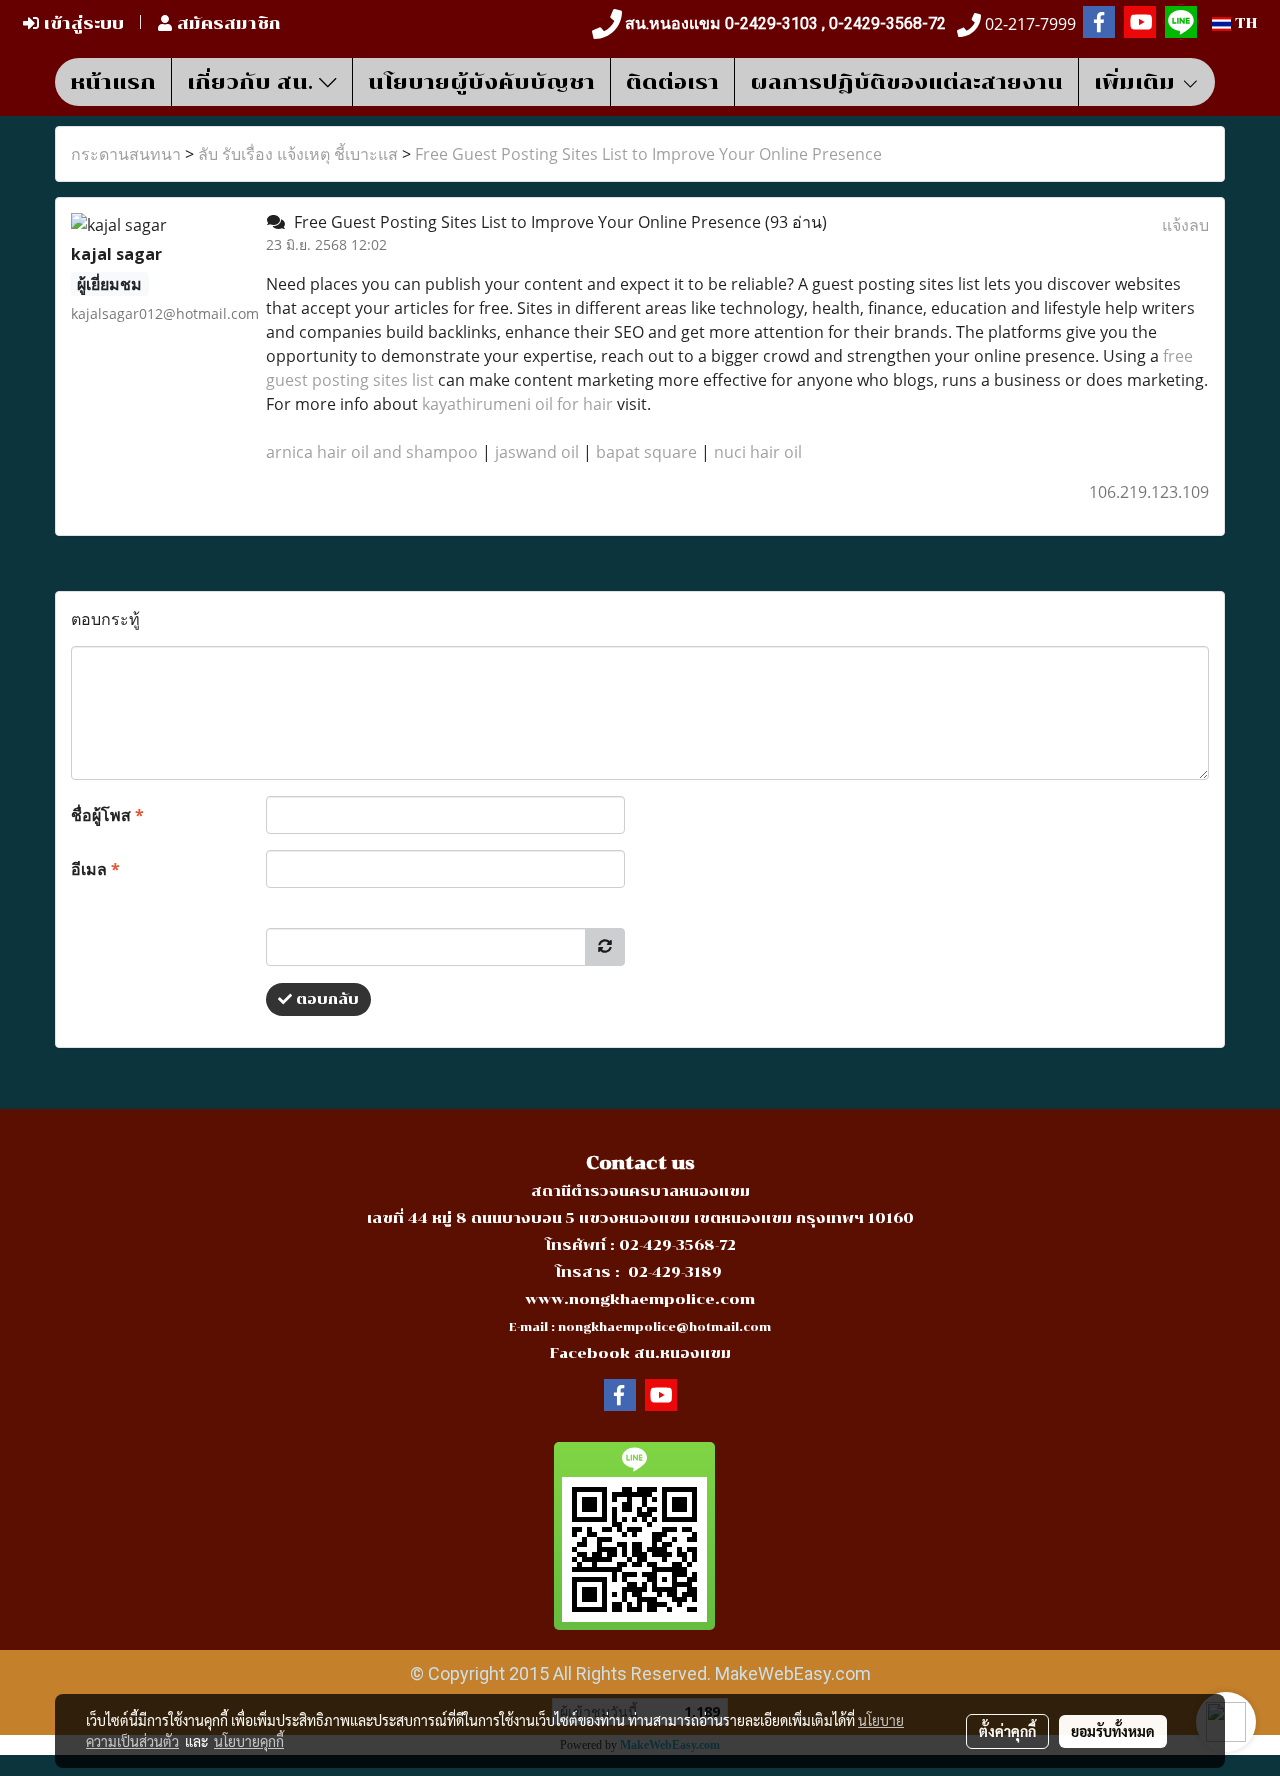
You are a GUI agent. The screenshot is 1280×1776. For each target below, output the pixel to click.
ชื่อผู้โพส (107, 815)
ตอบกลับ (325, 999)
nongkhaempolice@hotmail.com (664, 1327)
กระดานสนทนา (126, 154)
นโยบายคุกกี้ (249, 1741)
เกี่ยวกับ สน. (253, 82)
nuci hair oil (758, 452)
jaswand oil (537, 452)
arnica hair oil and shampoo (372, 452)
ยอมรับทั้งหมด (1113, 1731)
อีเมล (95, 869)
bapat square (646, 452)
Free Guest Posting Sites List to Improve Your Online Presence (648, 154)
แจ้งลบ (1185, 225)
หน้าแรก (113, 82)
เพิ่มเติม (1137, 82)
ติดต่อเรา (672, 82)
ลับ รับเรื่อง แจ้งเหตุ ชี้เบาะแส (298, 154)
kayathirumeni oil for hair (517, 404)
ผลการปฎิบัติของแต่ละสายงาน (906, 82)
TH (1244, 23)
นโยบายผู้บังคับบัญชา (481, 82)
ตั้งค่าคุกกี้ (1007, 1731)
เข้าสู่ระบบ (81, 23)
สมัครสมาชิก (226, 23)
